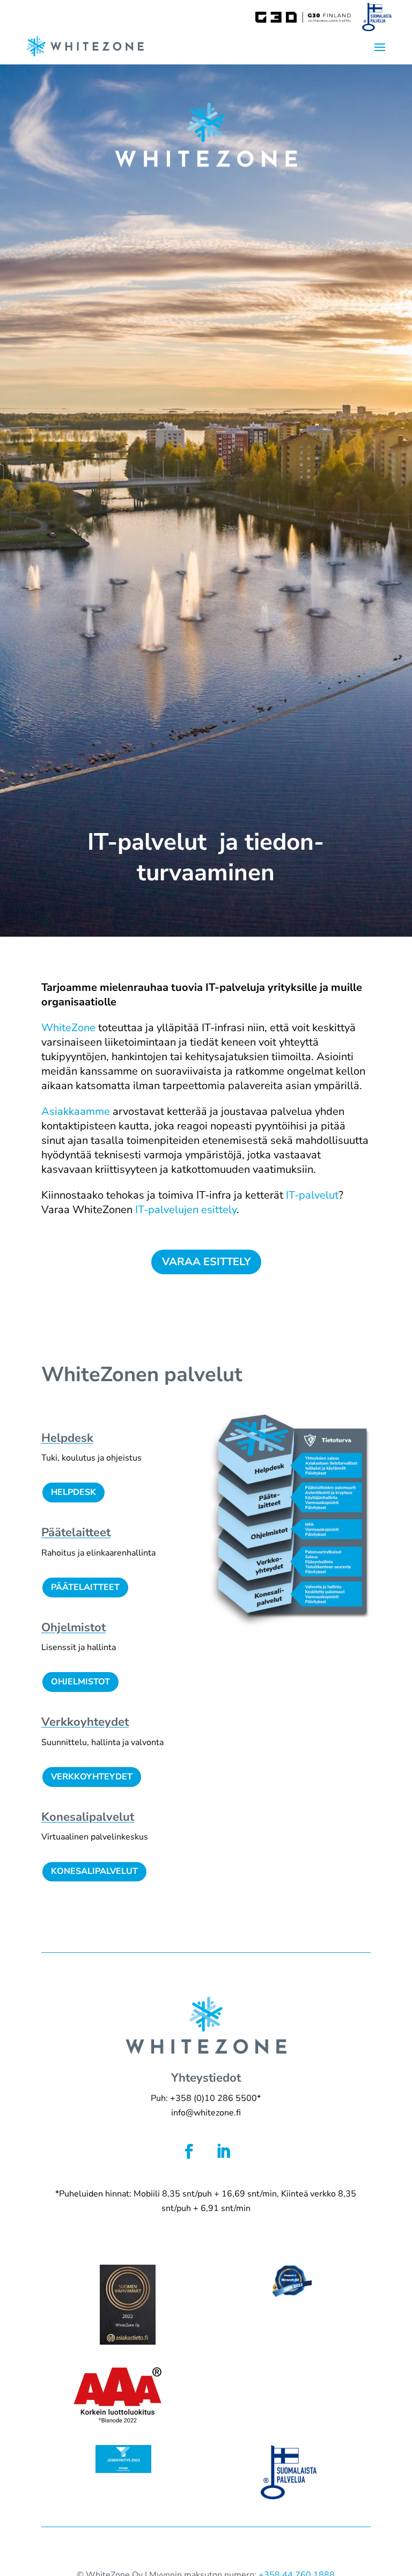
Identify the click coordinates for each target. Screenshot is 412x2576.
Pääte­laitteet (76, 1533)
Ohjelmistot (73, 1628)
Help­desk (67, 1438)
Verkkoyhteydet (92, 1777)
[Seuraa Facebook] (189, 2151)
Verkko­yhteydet (85, 1722)
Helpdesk (73, 1492)
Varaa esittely (206, 1262)
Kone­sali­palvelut (88, 1817)
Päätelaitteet (85, 1587)
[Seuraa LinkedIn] (223, 2151)
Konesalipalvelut (94, 1871)
